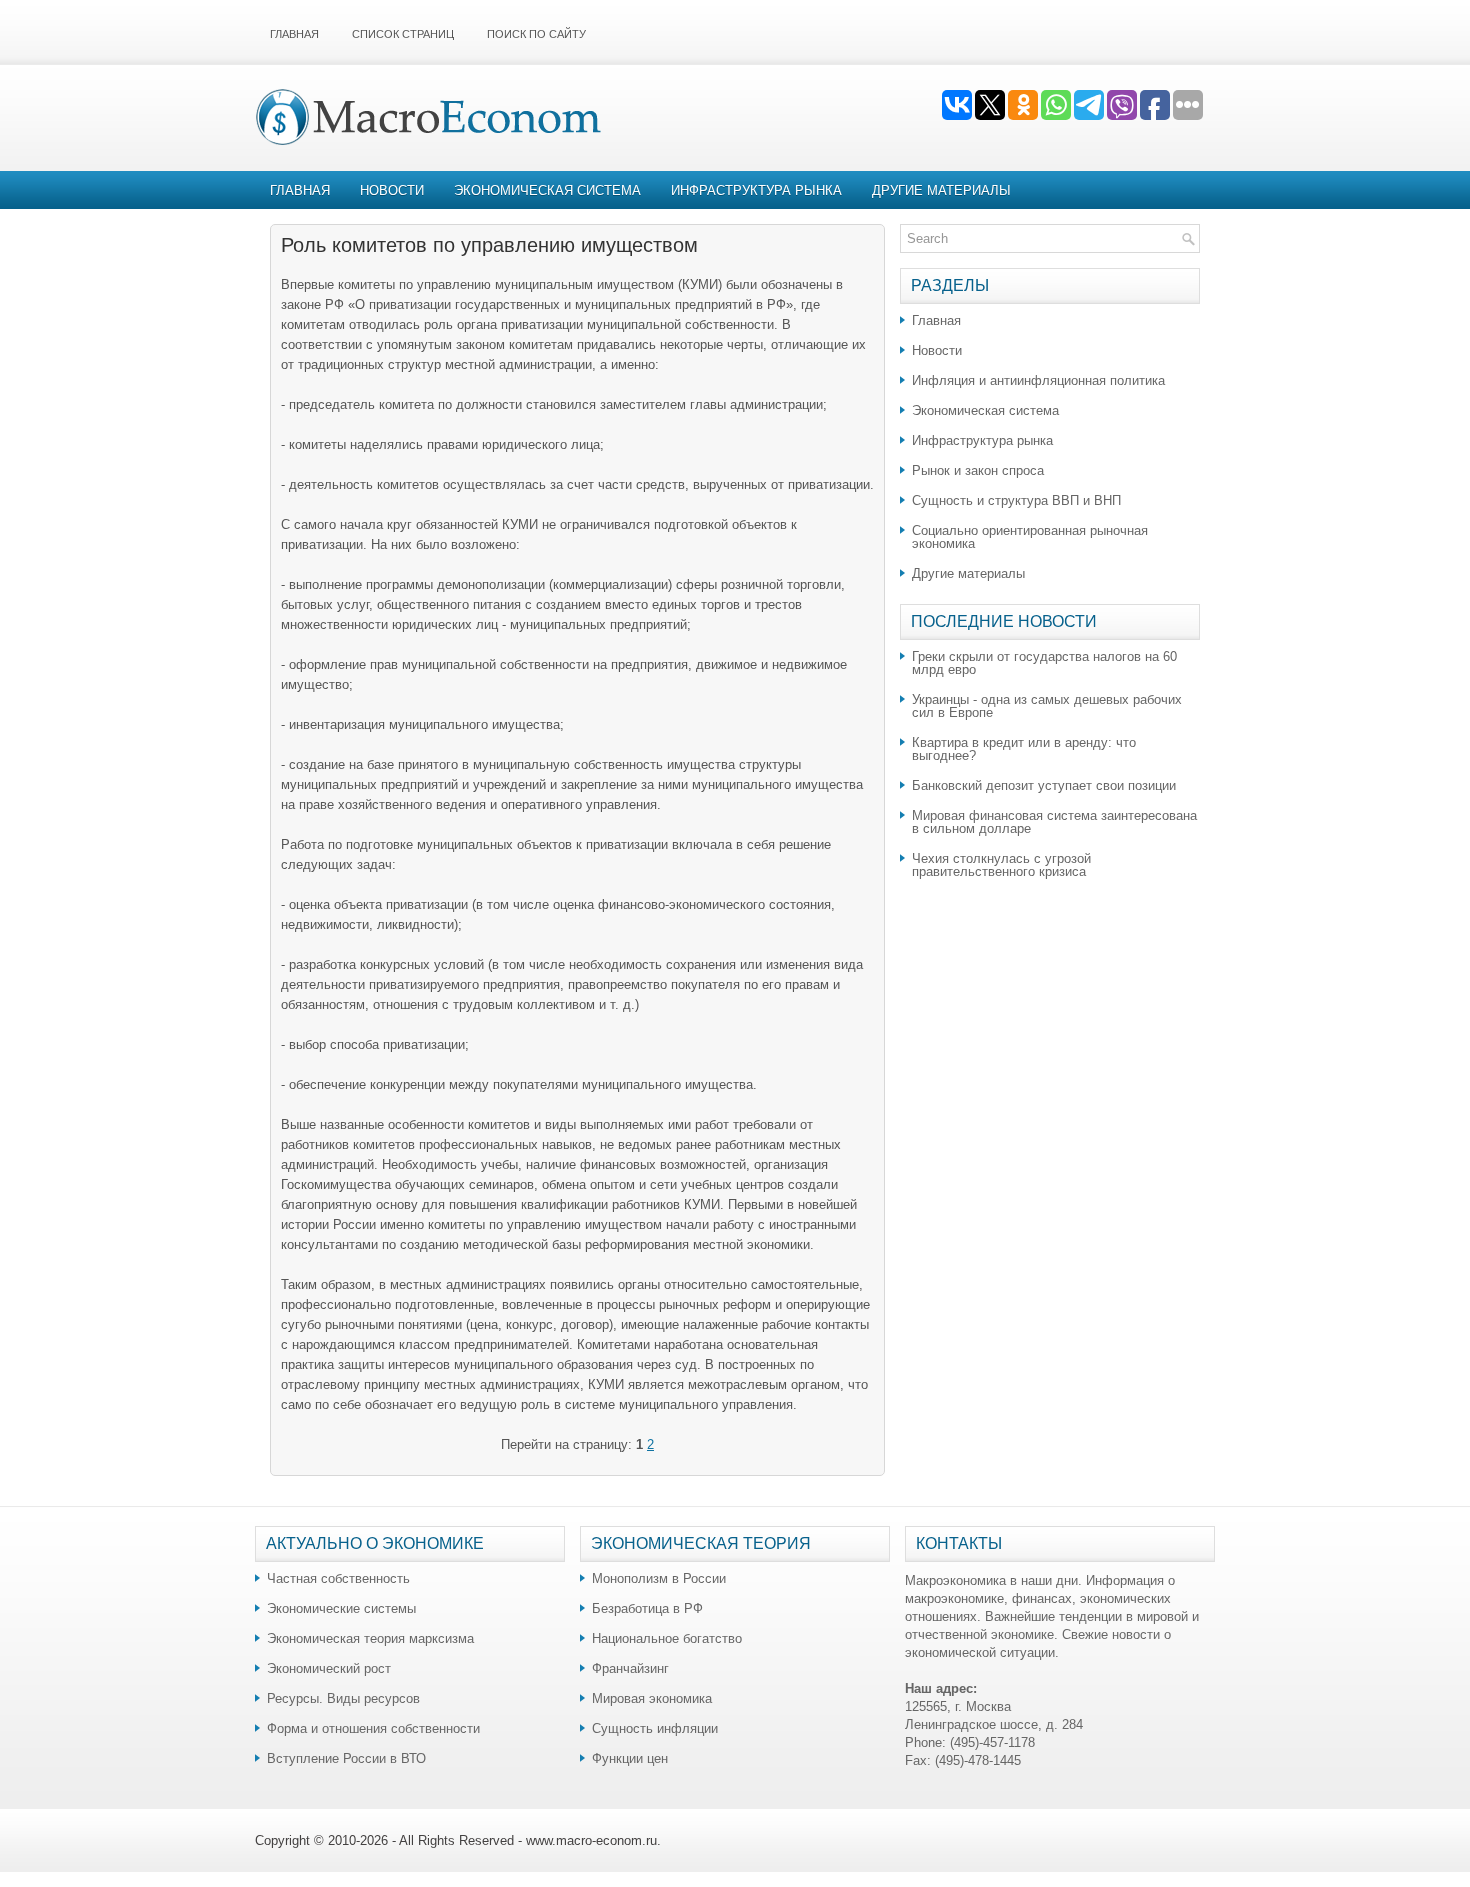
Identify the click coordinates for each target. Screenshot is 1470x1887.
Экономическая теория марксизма (370, 1638)
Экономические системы (341, 1608)
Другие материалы (941, 190)
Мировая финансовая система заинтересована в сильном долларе (1054, 822)
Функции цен (630, 1758)
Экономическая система (547, 190)
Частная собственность (338, 1578)
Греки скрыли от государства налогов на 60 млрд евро (1044, 663)
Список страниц (403, 34)
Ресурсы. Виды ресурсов (343, 1698)
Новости (392, 190)
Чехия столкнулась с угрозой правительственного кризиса (1001, 865)
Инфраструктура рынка (756, 190)
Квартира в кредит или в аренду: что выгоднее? (1024, 749)
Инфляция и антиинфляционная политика (1038, 380)
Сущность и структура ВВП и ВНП (1016, 500)
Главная (294, 34)
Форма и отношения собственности (373, 1728)
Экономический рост (329, 1668)
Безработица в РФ (647, 1608)
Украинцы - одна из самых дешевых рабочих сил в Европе (1047, 706)
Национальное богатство (667, 1638)
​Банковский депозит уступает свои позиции (1044, 785)
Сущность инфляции (655, 1728)
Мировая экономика (652, 1698)
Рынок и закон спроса (978, 470)
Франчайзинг (630, 1668)
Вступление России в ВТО (346, 1758)
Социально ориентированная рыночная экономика (1030, 537)
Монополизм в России (659, 1578)
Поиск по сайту (536, 34)
